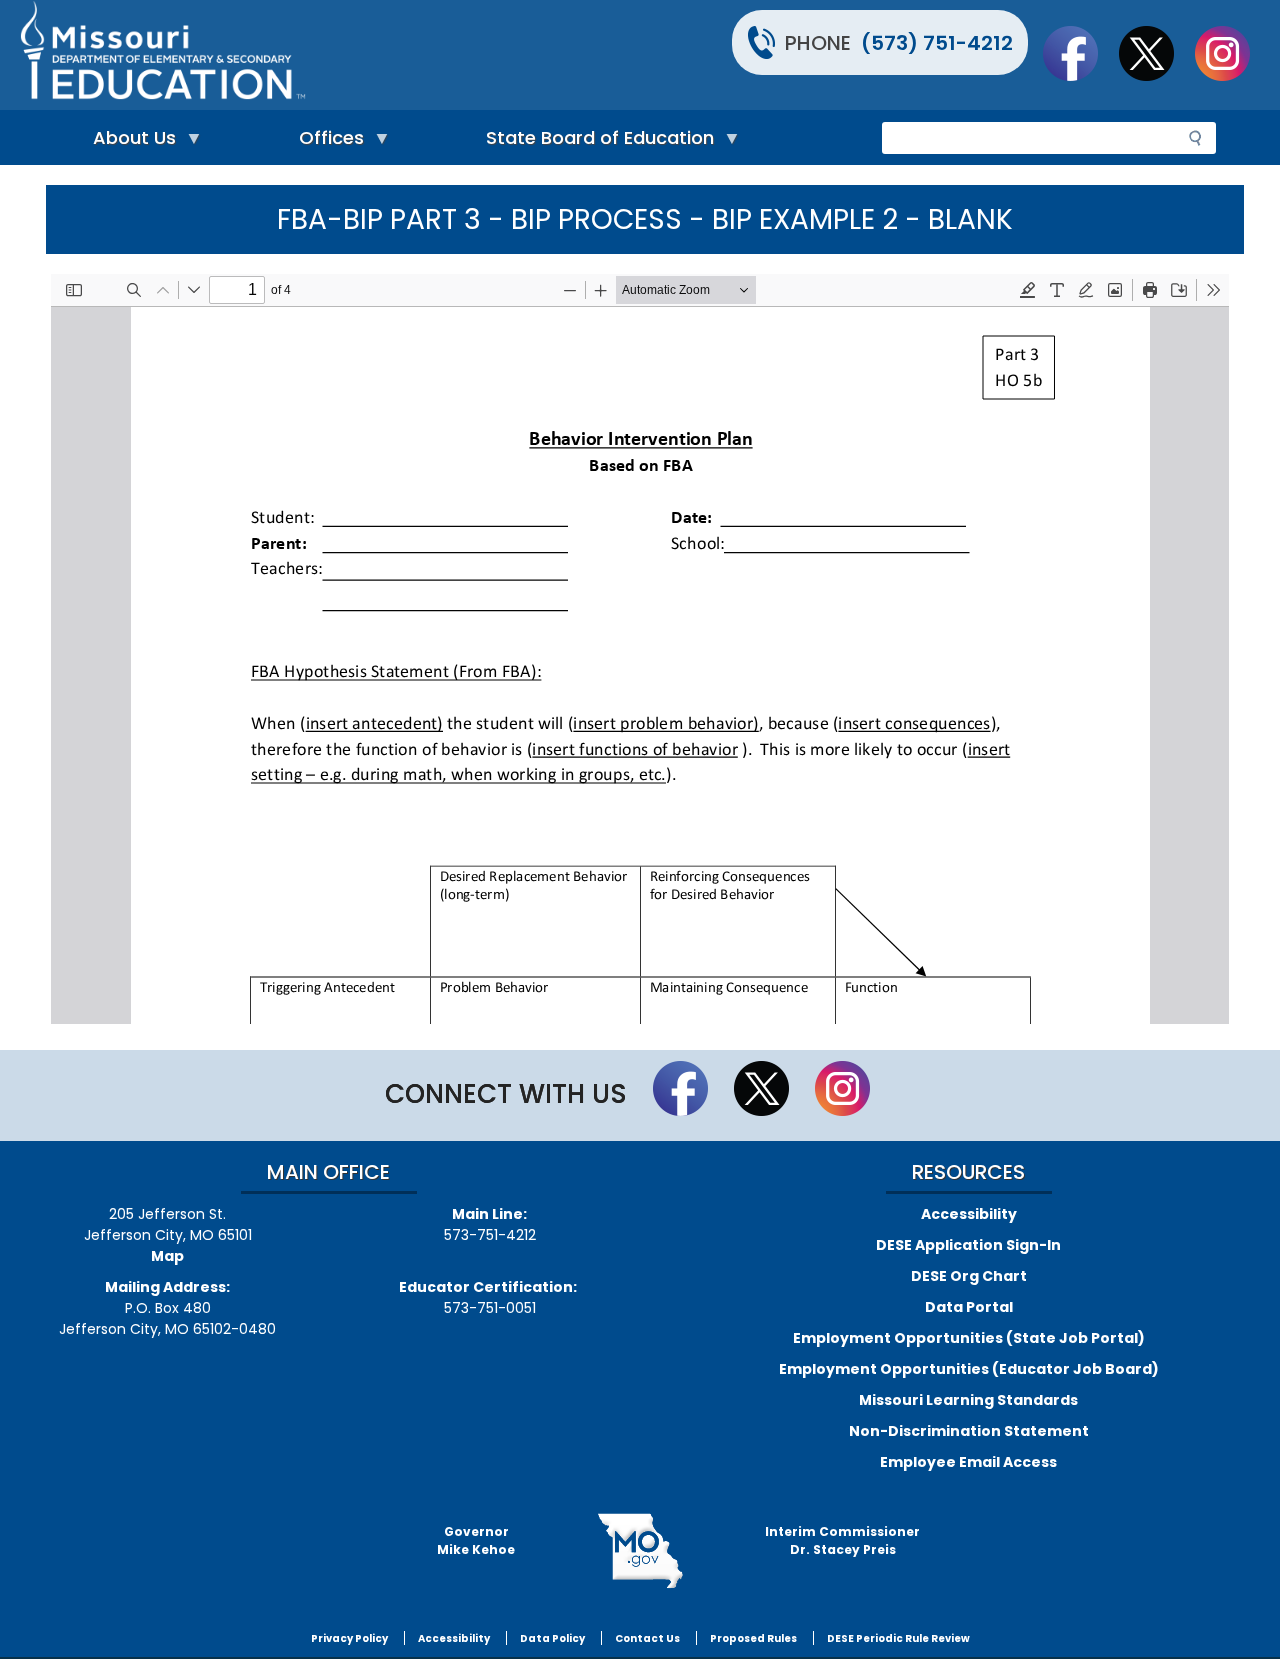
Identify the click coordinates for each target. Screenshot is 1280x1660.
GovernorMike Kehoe (476, 1540)
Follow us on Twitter (1156, 53)
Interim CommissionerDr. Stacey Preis (842, 1540)
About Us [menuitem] (129, 142)
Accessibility (969, 1214)
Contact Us (647, 1638)
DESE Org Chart (969, 1276)
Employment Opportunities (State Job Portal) (969, 1338)
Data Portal (969, 1307)
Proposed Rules (753, 1638)
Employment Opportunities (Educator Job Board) (969, 1369)
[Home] (327, 55)
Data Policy (552, 1638)
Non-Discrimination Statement (969, 1431)
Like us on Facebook (1080, 53)
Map (167, 1256)
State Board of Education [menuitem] (595, 142)
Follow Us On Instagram (1232, 53)
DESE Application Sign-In (968, 1245)
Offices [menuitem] (326, 142)
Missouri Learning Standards (968, 1400)
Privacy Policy (349, 1638)
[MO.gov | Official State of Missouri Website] (640, 1551)
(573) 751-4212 (937, 43)
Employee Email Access (968, 1462)
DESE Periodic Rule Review (898, 1638)
